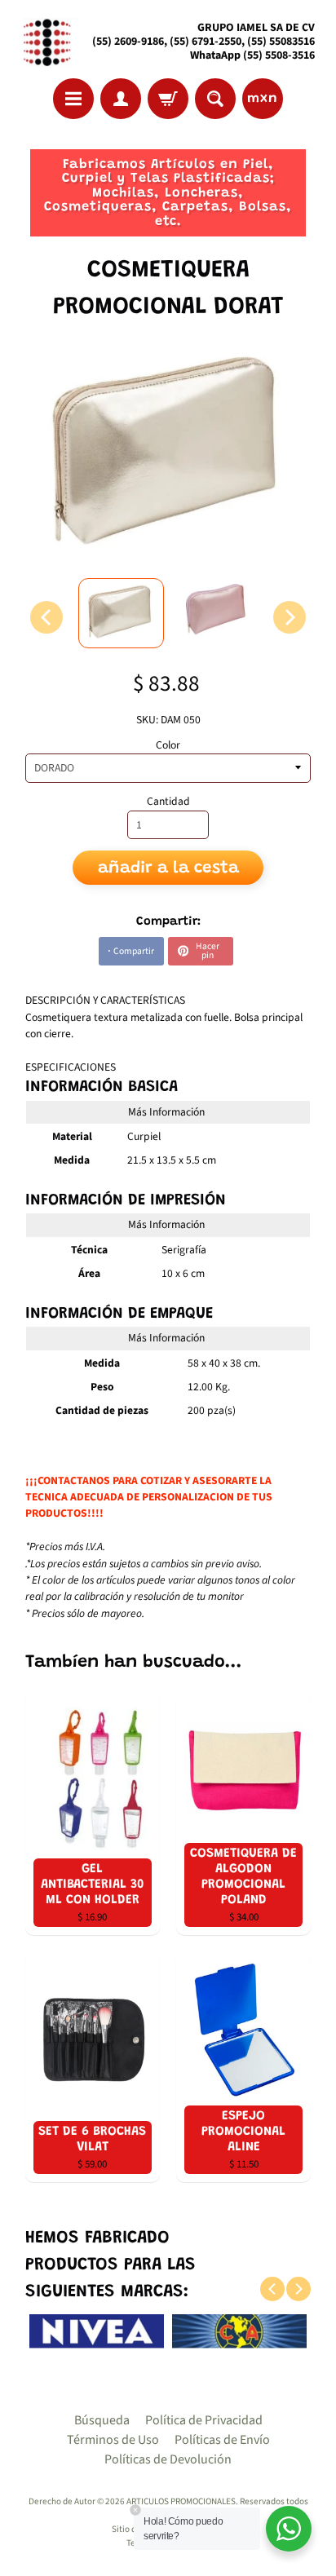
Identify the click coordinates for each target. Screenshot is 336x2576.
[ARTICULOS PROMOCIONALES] (45, 42)
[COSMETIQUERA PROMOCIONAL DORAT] (121, 613)
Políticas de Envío (222, 2440)
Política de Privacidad (204, 2420)
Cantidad (168, 801)
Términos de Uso (113, 2440)
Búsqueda (102, 2420)
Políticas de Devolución (168, 2459)
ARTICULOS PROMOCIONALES (181, 2501)
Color (168, 745)
